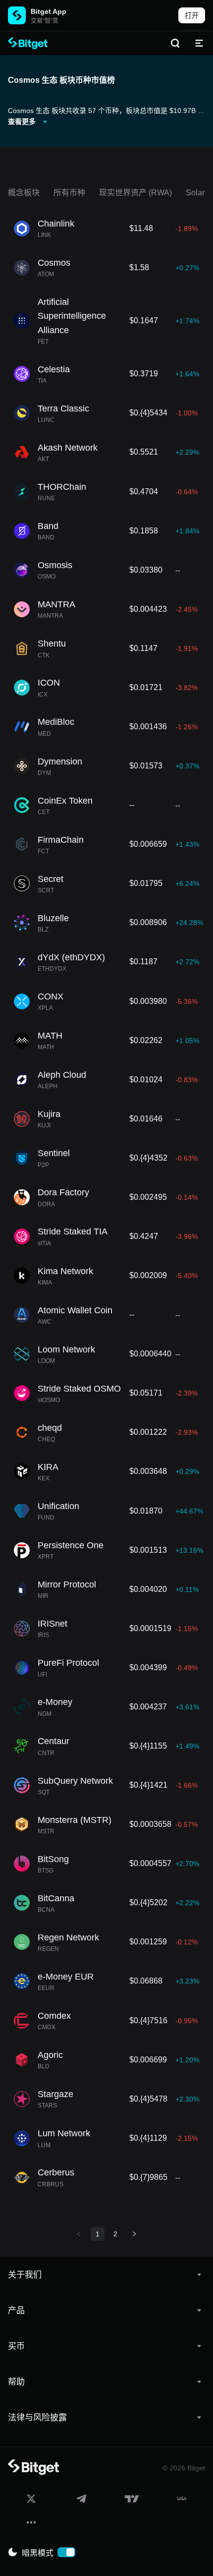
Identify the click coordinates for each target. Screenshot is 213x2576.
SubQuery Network (75, 1781)
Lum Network (64, 2133)
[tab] (106, 2275)
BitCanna (56, 1898)
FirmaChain (61, 840)
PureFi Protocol (68, 1663)
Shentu (52, 644)
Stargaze (55, 2094)
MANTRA (56, 604)
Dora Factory (63, 1192)
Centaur (53, 1741)
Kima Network (65, 1271)
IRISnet (53, 1624)
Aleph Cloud (62, 1075)
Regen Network (68, 1937)
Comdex (54, 2016)
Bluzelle (53, 918)
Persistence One (71, 1545)
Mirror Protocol (67, 1584)
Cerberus (56, 2172)
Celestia (54, 369)
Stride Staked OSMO (79, 1389)
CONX (51, 996)
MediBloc (56, 722)
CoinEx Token (65, 801)
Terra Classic (63, 409)
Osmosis (55, 565)
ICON (49, 683)
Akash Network (68, 448)
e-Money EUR (66, 1977)
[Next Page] (134, 2234)
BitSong (53, 1859)
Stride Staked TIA (73, 1231)
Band (48, 526)
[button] (106, 2275)
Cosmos (54, 263)
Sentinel (54, 1153)
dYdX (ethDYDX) (71, 957)
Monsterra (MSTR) (75, 1820)
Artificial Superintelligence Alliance (72, 316)
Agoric (50, 2055)
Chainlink (56, 224)
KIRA (48, 1467)
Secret (51, 879)
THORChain (62, 487)
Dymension (60, 761)
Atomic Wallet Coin (75, 1310)
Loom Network (66, 1349)
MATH (50, 1036)
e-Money (55, 1702)
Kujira (49, 1114)
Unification (58, 1506)
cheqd (50, 1428)
